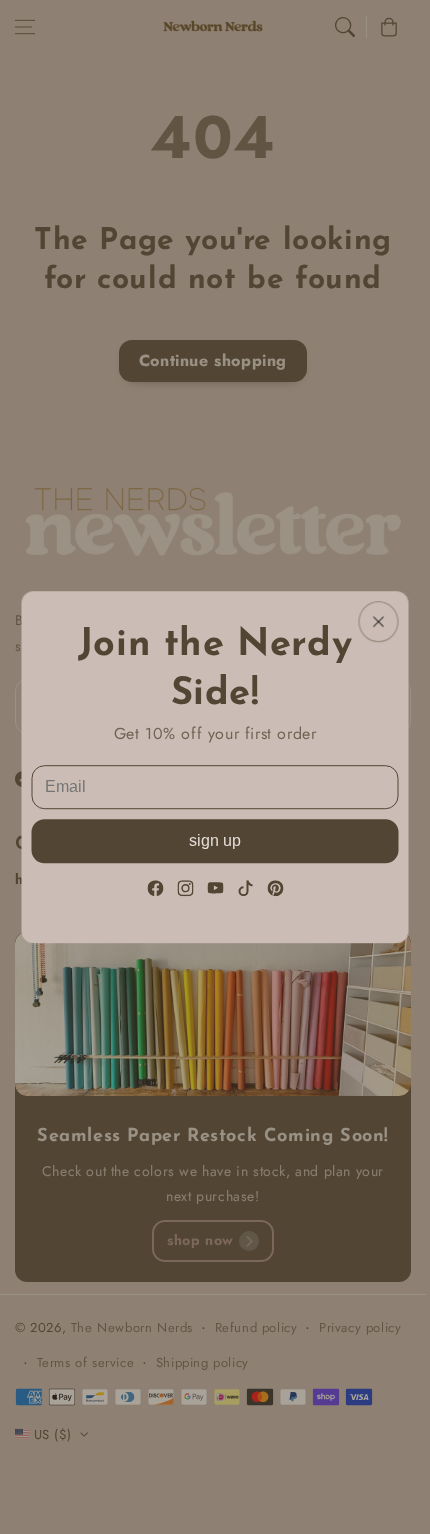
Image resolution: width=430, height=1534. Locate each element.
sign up (215, 840)
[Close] (379, 621)
